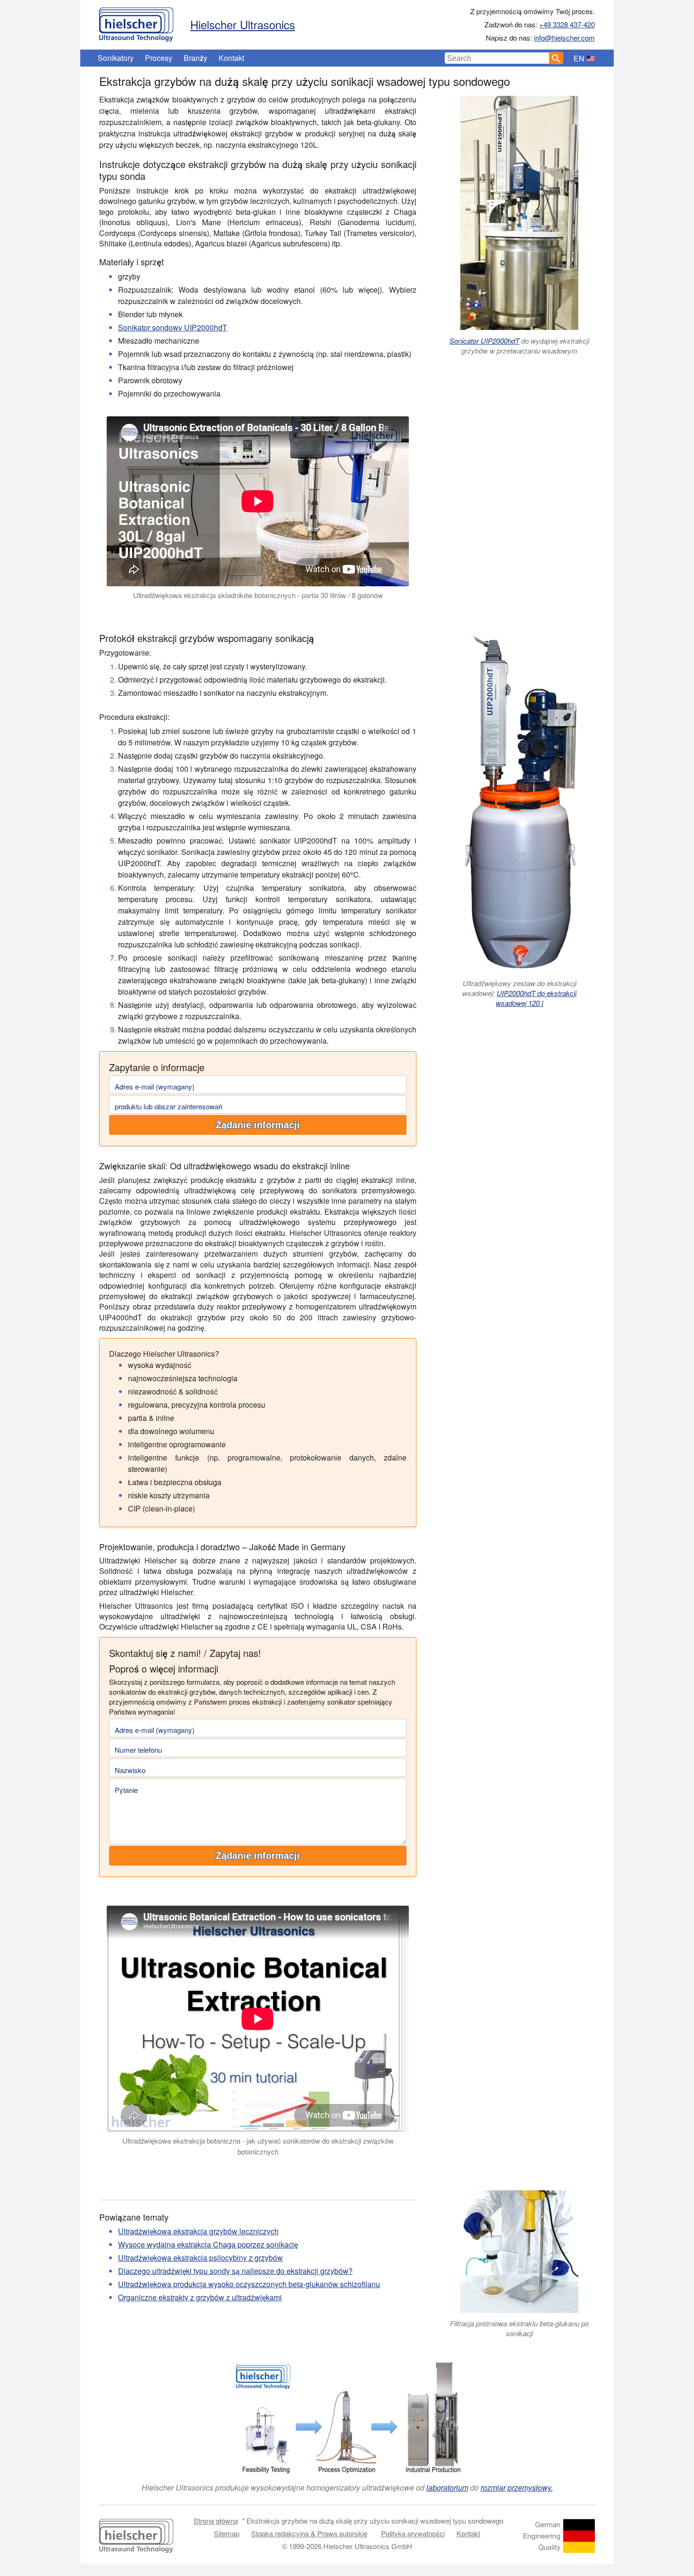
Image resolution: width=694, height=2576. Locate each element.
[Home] (136, 22)
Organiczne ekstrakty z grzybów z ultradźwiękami (200, 2297)
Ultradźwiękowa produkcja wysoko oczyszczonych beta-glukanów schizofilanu (249, 2284)
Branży (195, 58)
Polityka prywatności (413, 2533)
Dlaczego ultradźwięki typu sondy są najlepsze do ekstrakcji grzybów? (235, 2271)
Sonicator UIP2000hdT (484, 341)
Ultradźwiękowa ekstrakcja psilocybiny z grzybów (200, 2258)
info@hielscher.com (564, 38)
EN (579, 58)
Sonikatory (116, 58)
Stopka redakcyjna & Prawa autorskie (309, 2533)
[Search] (556, 58)
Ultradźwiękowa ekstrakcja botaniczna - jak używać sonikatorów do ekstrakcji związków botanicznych (258, 2146)
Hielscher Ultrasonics (243, 24)
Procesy (159, 58)
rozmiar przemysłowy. (517, 2487)
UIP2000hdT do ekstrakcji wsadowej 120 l (536, 998)
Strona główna (216, 2521)
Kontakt (231, 58)
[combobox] (497, 58)
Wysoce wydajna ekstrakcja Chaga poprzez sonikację (208, 2244)
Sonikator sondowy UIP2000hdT (173, 327)
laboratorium (447, 2487)
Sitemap (227, 2533)
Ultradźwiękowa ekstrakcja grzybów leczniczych (198, 2231)
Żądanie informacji (258, 1125)
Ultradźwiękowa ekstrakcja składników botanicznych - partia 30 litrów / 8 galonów (258, 595)
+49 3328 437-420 (567, 24)
